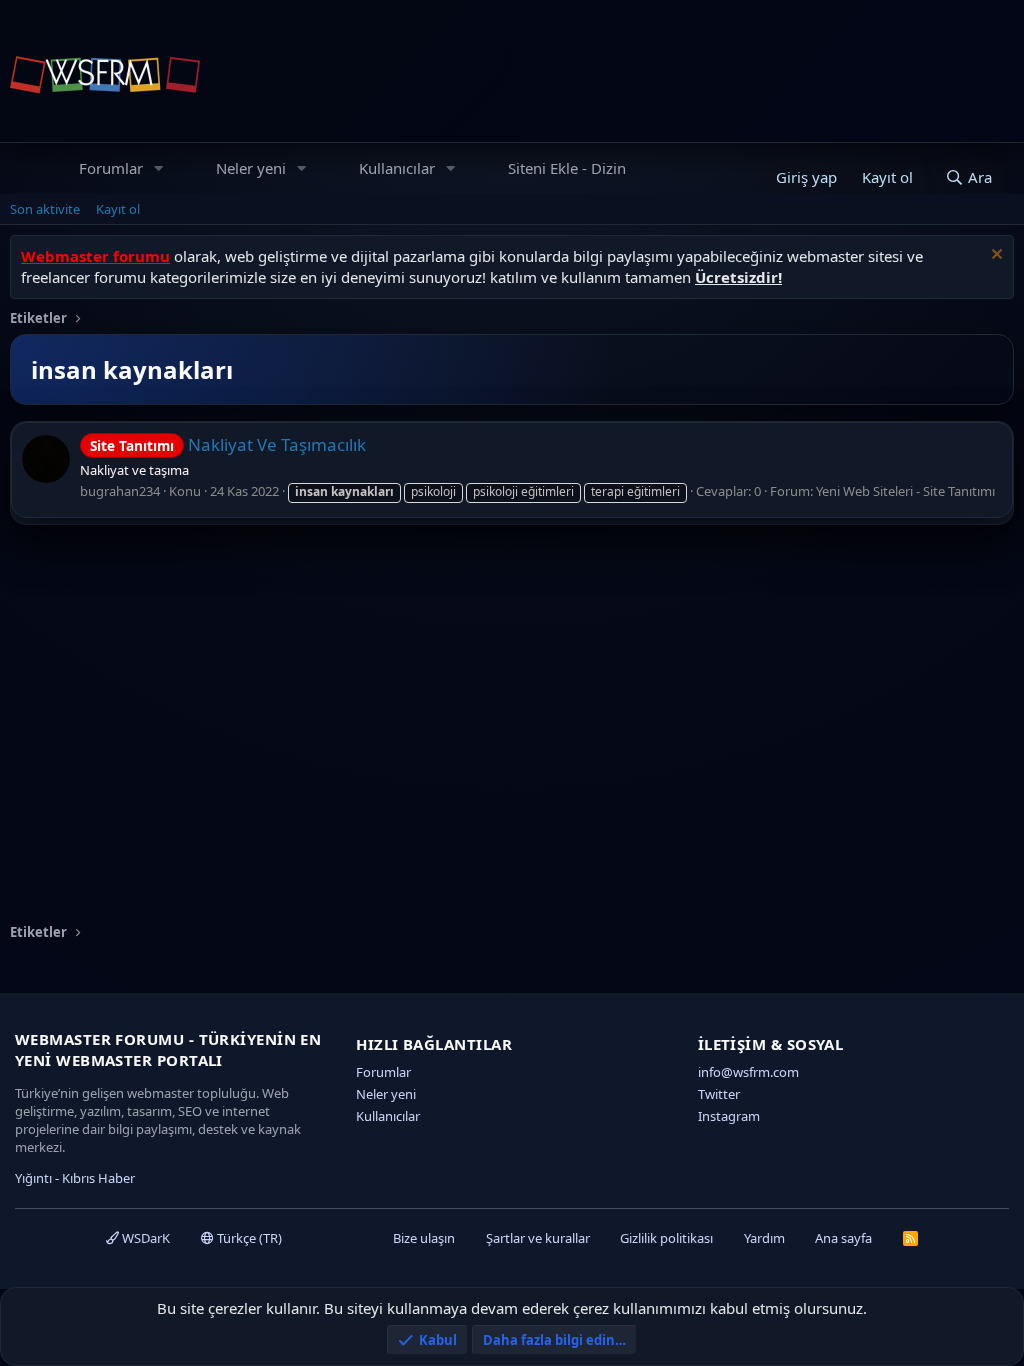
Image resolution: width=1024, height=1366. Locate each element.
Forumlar (111, 168)
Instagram (729, 1116)
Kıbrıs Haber (98, 1178)
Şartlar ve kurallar (538, 1238)
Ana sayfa (843, 1238)
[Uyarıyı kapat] (994, 256)
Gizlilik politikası (666, 1238)
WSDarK (144, 1238)
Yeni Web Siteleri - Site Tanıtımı (905, 491)
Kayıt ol (118, 209)
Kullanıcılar (397, 168)
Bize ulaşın (424, 1238)
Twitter (719, 1094)
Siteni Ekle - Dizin (567, 168)
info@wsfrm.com (748, 1072)
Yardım (764, 1238)
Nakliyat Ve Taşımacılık (228, 444)
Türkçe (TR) (248, 1238)
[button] (159, 168)
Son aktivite (45, 209)
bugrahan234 (120, 491)
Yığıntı (33, 1178)
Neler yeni (251, 168)
